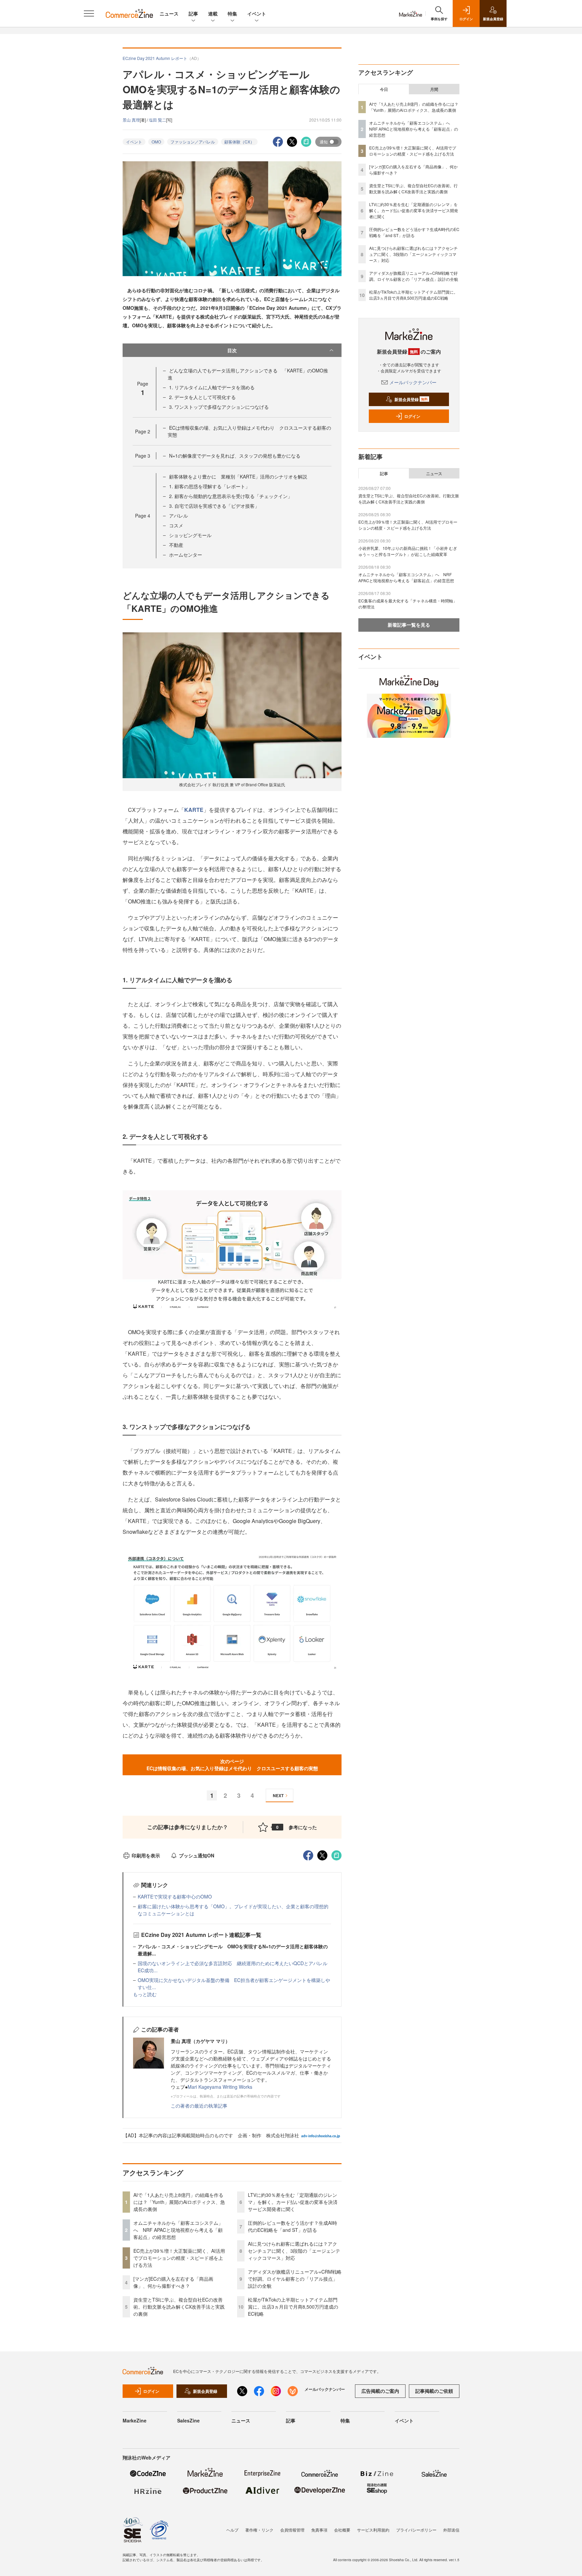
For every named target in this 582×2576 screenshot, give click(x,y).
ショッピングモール (190, 535)
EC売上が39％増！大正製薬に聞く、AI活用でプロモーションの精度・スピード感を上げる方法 (179, 2258)
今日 (384, 89)
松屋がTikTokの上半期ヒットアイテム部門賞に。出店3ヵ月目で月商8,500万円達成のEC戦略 (293, 2307)
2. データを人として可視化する (202, 397)
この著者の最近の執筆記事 (199, 2106)
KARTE (194, 810)
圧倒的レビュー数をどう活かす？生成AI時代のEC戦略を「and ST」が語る (293, 2226)
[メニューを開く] (89, 13)
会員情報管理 (292, 2530)
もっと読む (145, 1994)
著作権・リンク (259, 2530)
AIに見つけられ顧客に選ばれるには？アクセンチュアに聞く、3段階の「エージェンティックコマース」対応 (294, 2251)
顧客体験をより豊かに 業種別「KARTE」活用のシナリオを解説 (238, 476)
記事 (193, 13)
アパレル (179, 516)
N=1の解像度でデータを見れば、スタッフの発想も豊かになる (235, 456)
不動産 (176, 545)
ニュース (169, 13)
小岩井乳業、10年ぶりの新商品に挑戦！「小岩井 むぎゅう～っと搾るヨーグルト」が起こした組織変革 (408, 551)
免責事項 (319, 2530)
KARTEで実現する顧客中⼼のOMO (175, 1896)
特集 (232, 13)
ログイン (412, 416)
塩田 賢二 (157, 120)
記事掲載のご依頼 (434, 2391)
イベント (257, 13)
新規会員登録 (411, 399)
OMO (156, 142)
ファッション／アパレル (193, 142)
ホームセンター (186, 555)
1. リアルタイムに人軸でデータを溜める (212, 387)
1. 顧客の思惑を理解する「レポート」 (209, 486)
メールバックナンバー (413, 382)
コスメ (176, 525)
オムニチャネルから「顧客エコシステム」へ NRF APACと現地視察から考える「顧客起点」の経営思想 (178, 2230)
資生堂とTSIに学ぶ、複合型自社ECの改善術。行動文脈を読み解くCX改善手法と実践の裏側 (179, 2307)
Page (143, 431)
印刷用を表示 (146, 1855)
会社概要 (342, 2530)
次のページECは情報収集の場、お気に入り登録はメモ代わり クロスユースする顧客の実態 (232, 1765)
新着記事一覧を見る (409, 625)
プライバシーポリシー (416, 2530)
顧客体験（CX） (239, 142)
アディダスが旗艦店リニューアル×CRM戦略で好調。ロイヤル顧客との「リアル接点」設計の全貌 (295, 2279)
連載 (213, 13)
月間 (434, 89)
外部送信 (451, 2530)
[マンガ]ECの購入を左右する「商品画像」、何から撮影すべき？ (173, 2282)
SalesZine (188, 2420)
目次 (232, 350)
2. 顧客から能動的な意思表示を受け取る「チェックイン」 (231, 496)
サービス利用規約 (373, 2530)
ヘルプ (232, 2530)
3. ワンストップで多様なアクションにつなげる (219, 407)
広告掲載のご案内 (380, 2391)
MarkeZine (135, 2420)
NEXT (278, 1795)
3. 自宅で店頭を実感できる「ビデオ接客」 (214, 506)
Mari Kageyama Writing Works (220, 2087)
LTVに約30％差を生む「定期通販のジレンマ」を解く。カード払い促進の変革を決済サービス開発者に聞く (293, 2202)
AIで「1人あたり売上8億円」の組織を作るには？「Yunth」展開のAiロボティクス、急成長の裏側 (179, 2202)
